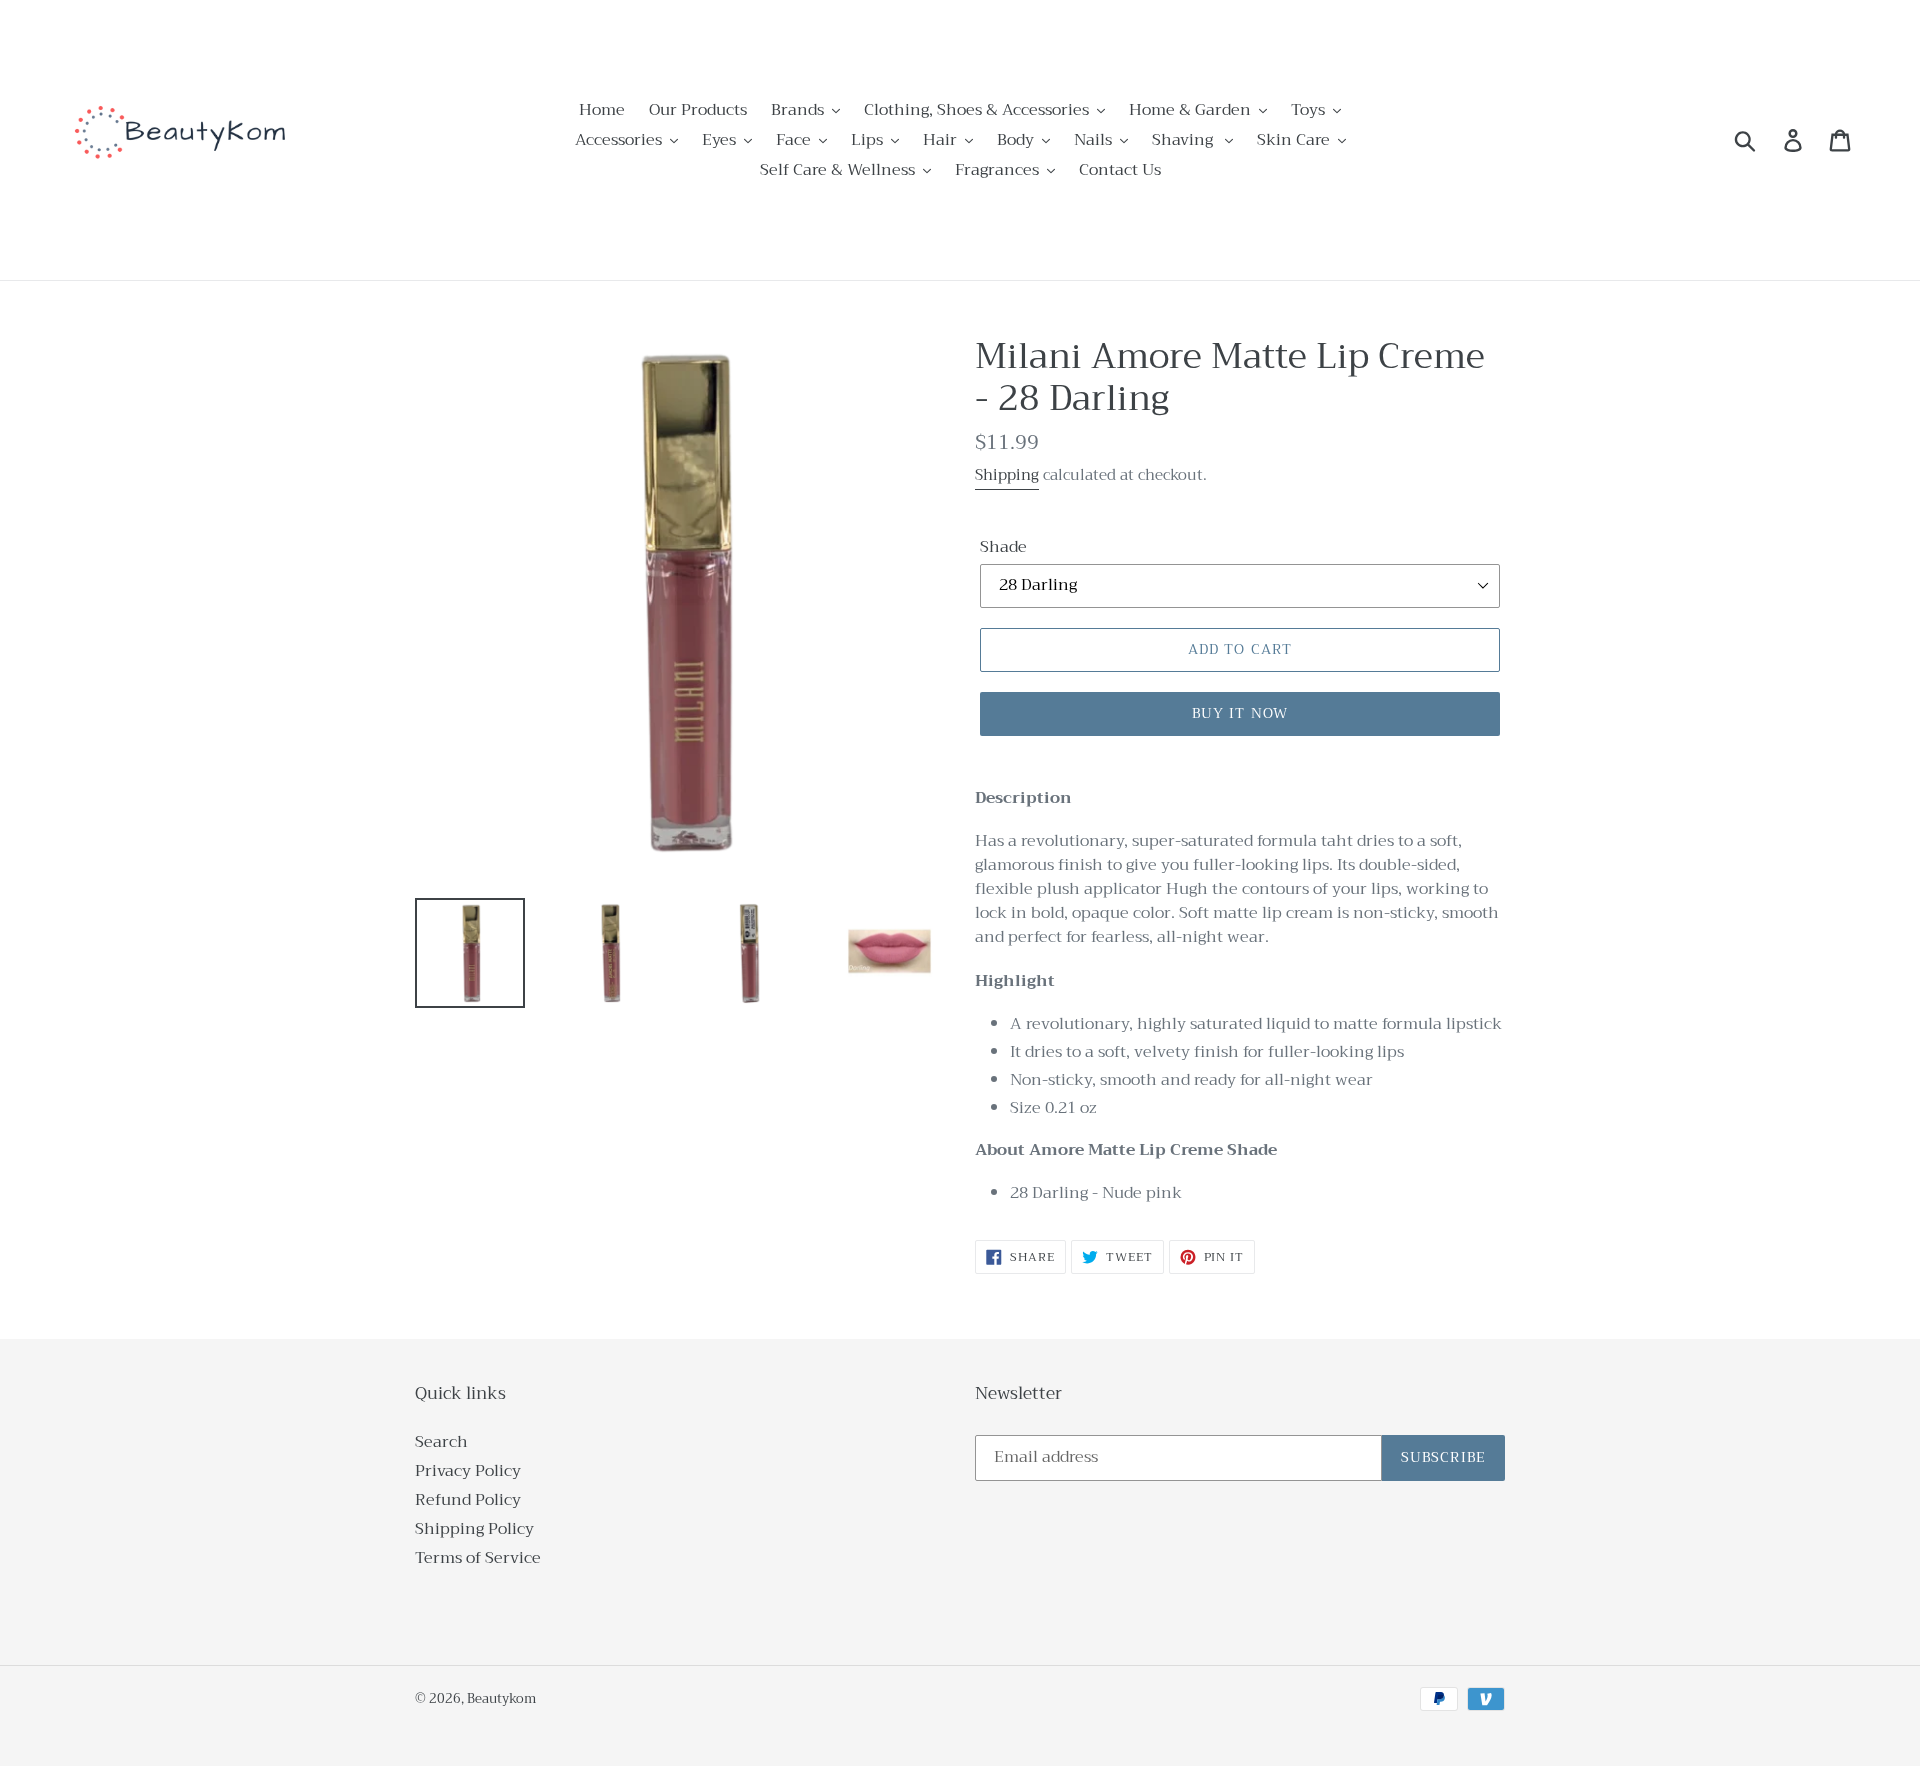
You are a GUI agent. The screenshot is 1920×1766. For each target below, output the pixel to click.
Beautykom (501, 1698)
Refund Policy (468, 1500)
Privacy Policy (468, 1471)
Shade (1003, 547)
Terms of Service (478, 1558)
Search (441, 1442)
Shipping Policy (474, 1529)
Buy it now (1240, 713)
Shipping (1007, 475)
